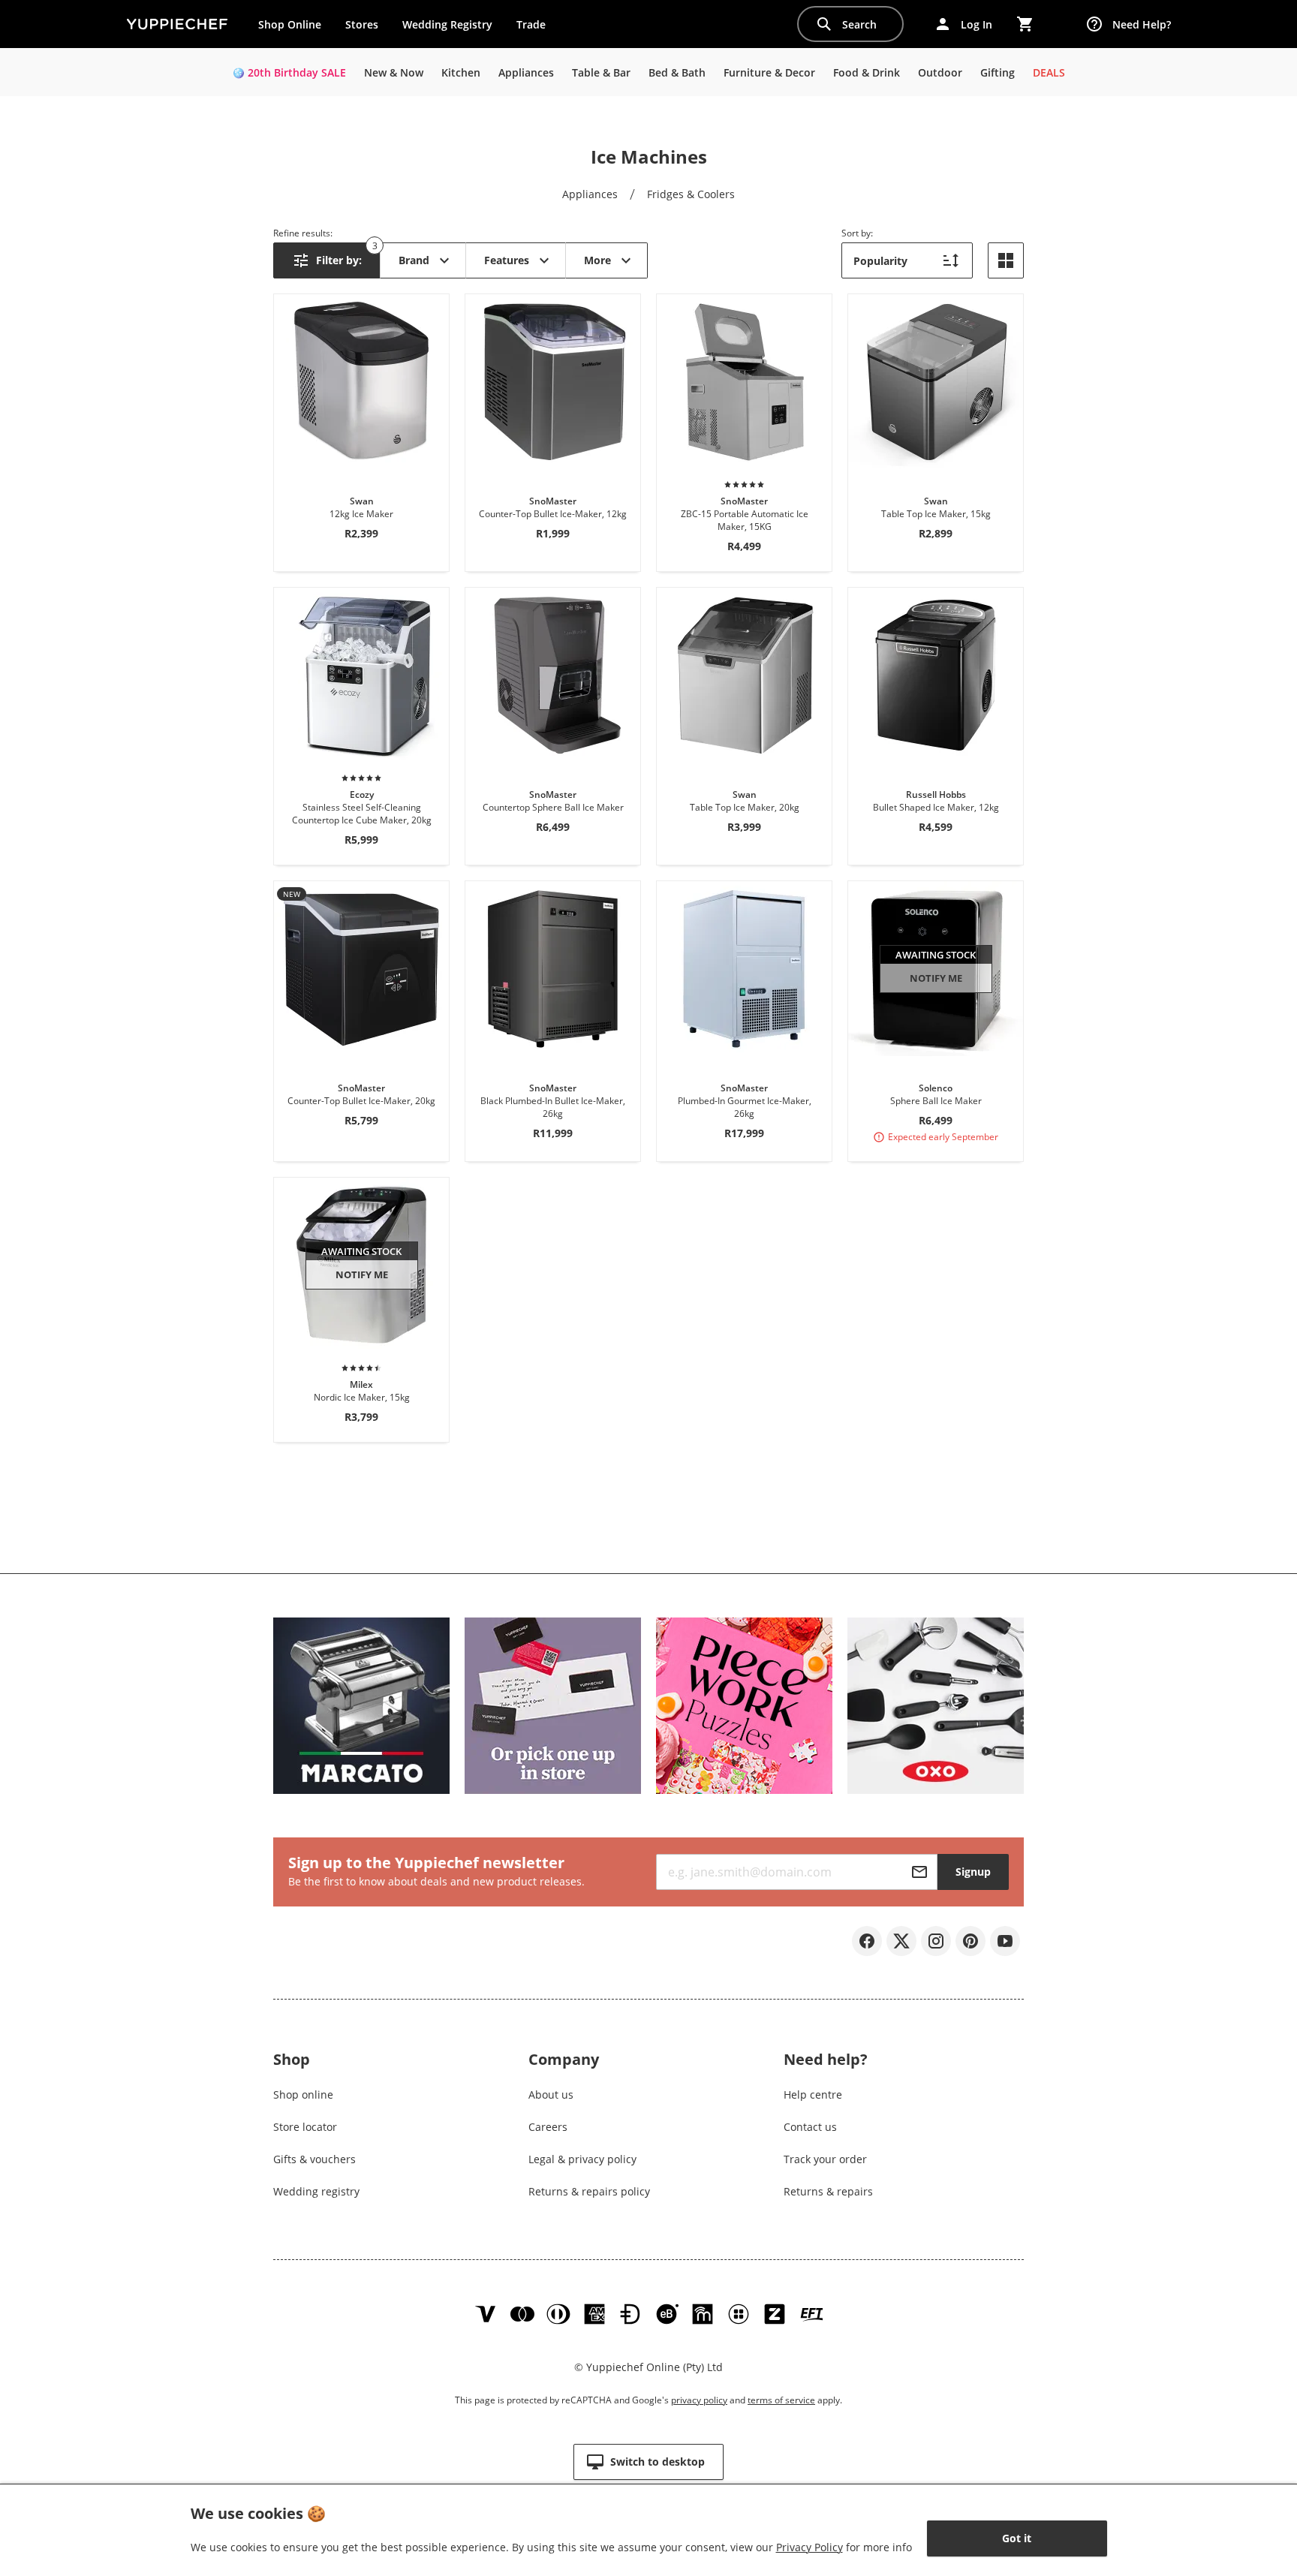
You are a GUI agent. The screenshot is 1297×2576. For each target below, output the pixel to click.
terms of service (781, 2400)
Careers (548, 2127)
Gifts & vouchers (314, 2159)
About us (551, 2095)
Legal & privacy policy (582, 2159)
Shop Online (290, 24)
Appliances (590, 194)
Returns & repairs (828, 2191)
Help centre (813, 2095)
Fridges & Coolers (691, 194)
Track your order (825, 2159)
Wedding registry (316, 2191)
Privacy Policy (809, 2547)
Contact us (810, 2127)
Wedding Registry (447, 24)
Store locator (305, 2127)
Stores (362, 24)
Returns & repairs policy (589, 2191)
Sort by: (857, 233)
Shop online (303, 2095)
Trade (537, 28)
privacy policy (699, 2400)
